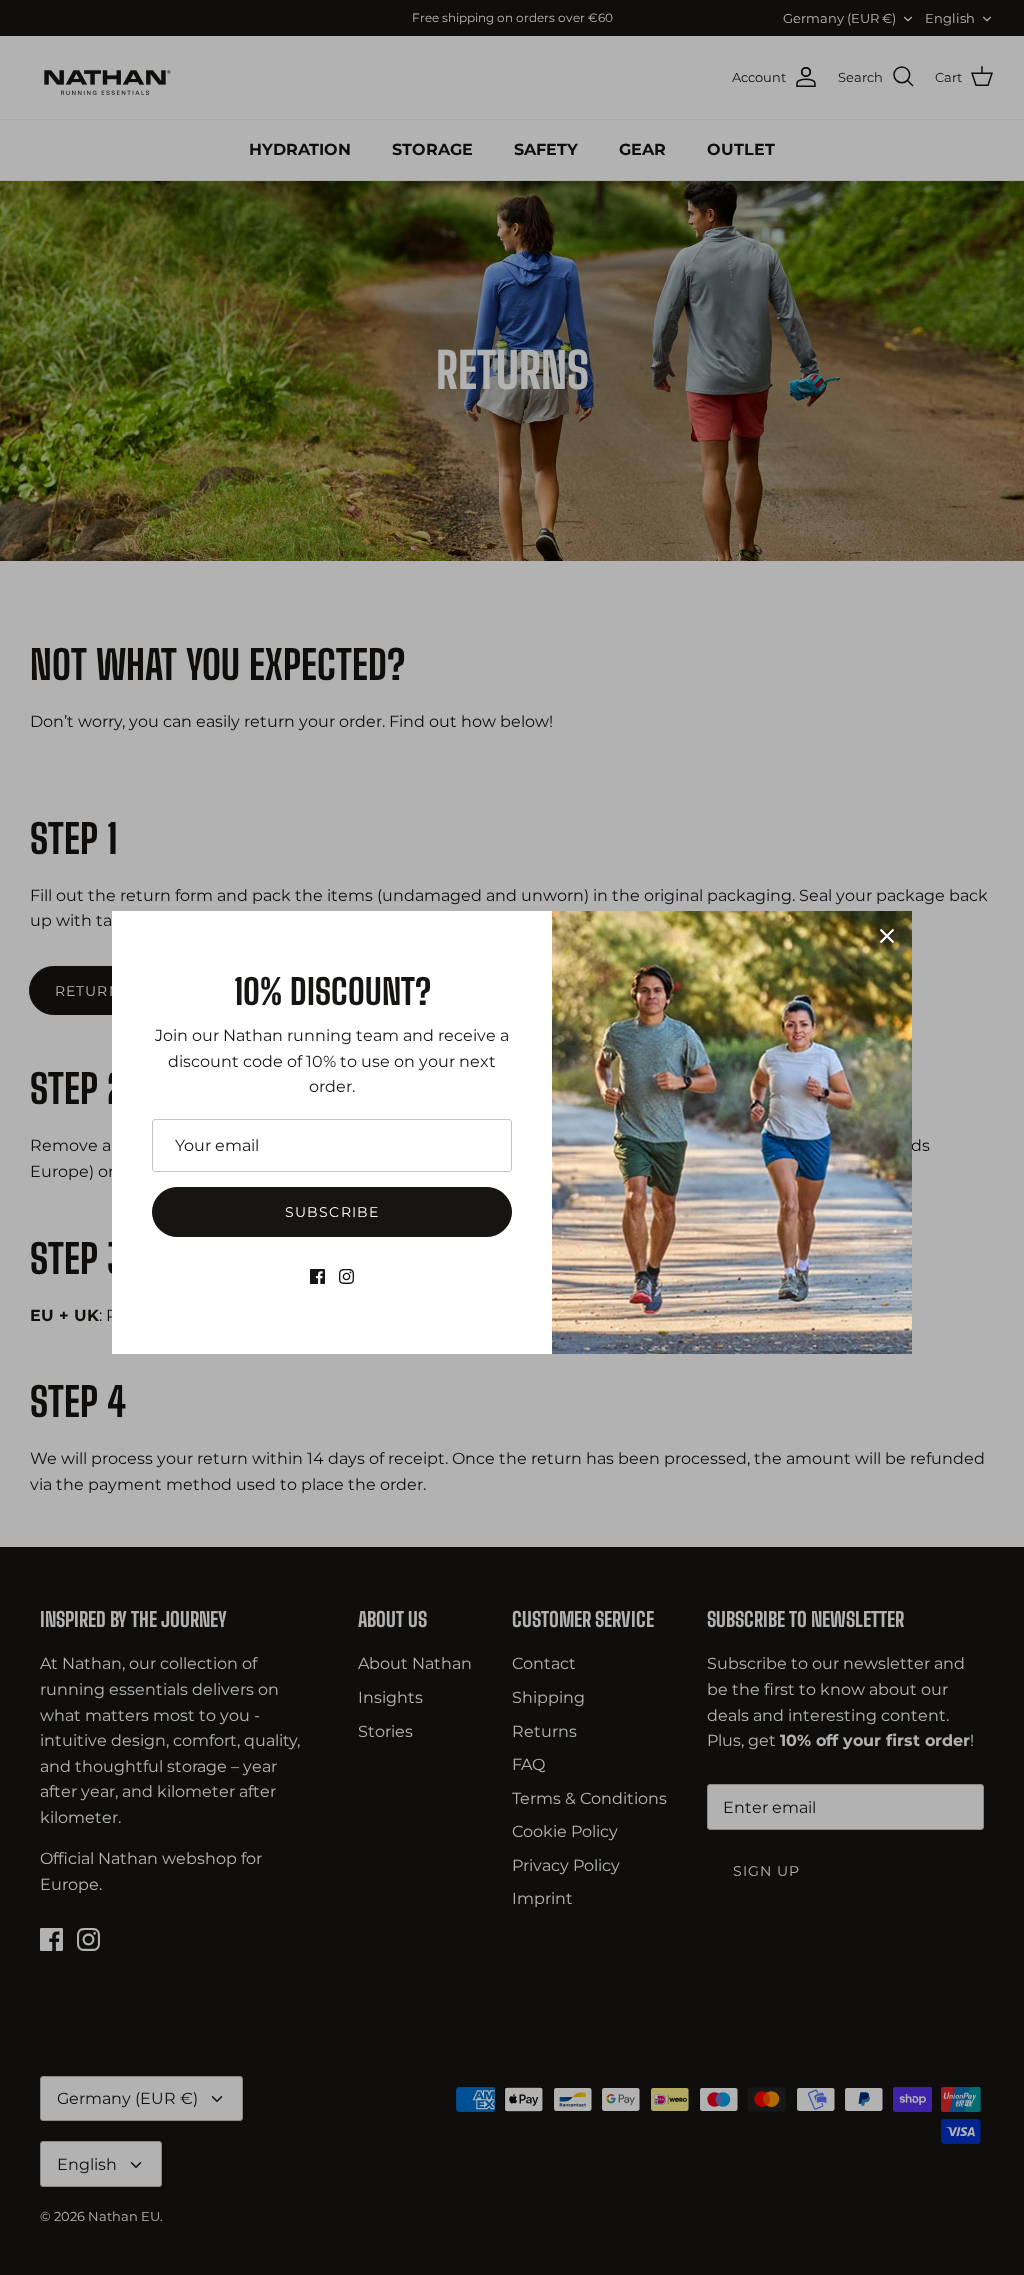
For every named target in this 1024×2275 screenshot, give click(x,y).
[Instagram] (346, 1276)
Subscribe (332, 1212)
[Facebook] (317, 1276)
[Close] (887, 936)
